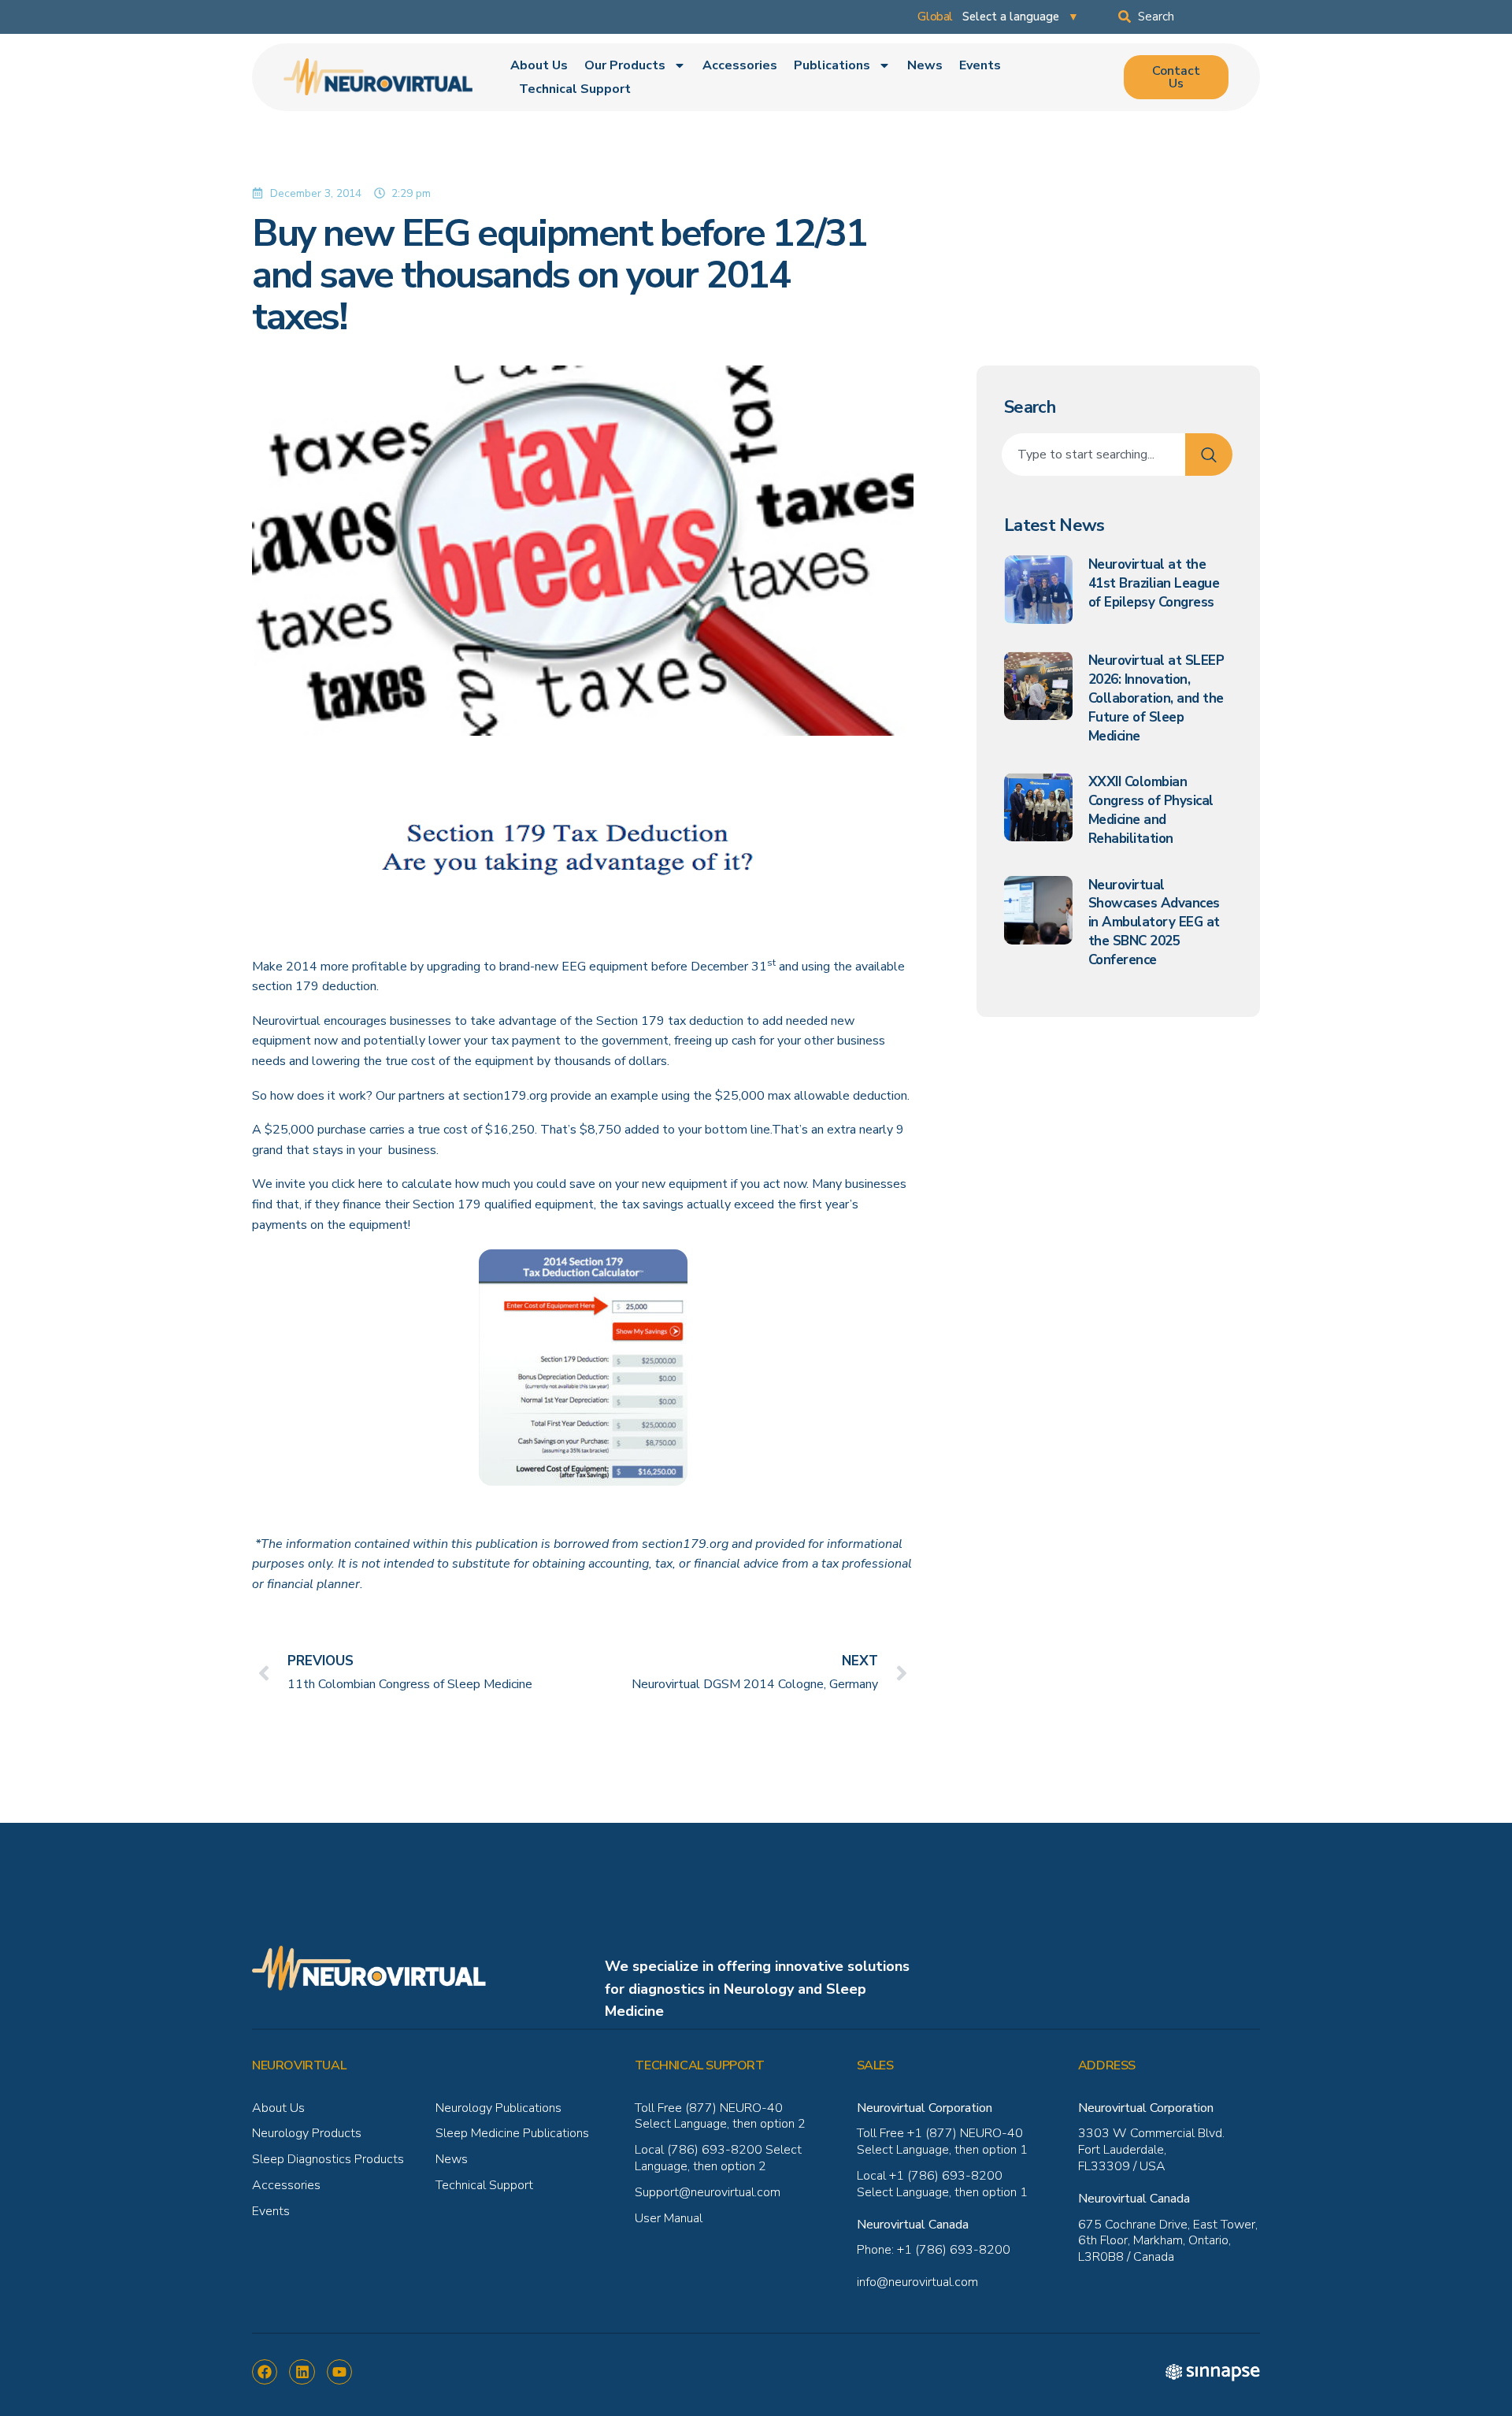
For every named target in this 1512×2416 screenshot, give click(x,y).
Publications (832, 65)
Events (980, 65)
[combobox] (1189, 17)
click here (357, 1184)
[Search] (1209, 455)
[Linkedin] (302, 2372)
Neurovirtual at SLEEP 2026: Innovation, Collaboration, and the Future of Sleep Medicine (1156, 698)
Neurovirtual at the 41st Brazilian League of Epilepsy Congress (1154, 583)
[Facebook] (265, 2372)
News (925, 65)
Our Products (625, 65)
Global (935, 17)
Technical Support (575, 89)
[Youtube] (339, 2372)
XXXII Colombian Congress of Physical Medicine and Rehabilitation (1151, 810)
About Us (539, 65)
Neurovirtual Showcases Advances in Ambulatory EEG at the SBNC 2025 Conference (1154, 922)
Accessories (740, 65)
